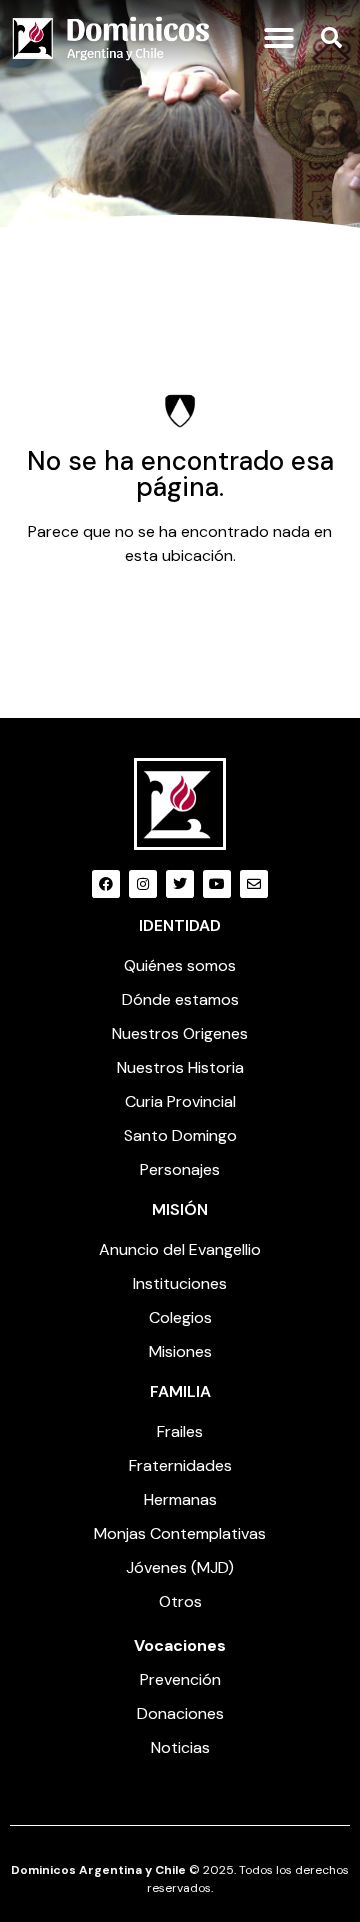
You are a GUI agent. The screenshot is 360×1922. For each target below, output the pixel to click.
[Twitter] (180, 884)
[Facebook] (106, 884)
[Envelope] (254, 884)
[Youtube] (217, 884)
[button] (279, 38)
